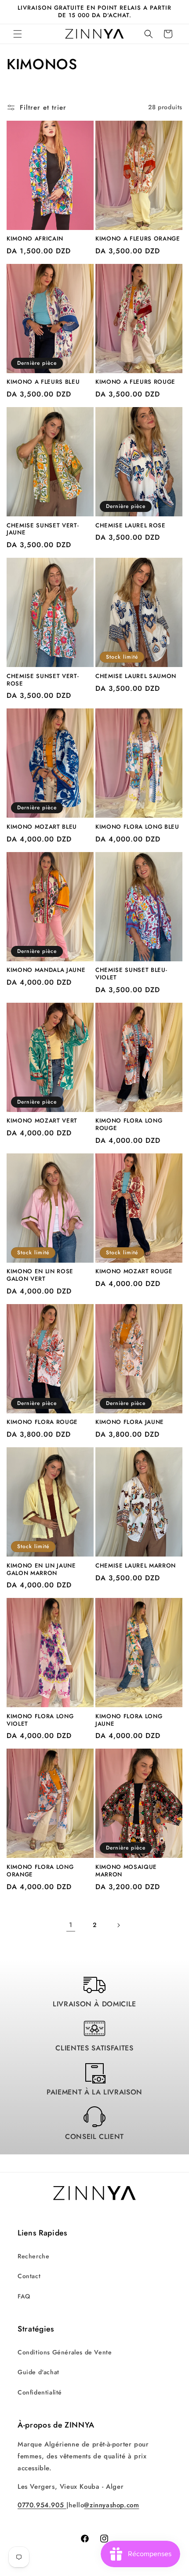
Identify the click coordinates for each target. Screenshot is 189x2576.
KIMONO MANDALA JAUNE (46, 970)
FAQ (24, 2296)
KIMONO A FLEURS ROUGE (135, 382)
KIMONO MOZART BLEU (42, 827)
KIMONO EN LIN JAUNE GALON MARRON (41, 1570)
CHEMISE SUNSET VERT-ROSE (43, 680)
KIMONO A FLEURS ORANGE (138, 239)
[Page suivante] (118, 1925)
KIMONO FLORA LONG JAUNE (129, 1720)
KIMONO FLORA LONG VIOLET (40, 1720)
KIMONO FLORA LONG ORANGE (40, 1871)
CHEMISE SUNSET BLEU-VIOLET (131, 974)
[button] (18, 34)
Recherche (33, 2256)
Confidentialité (40, 2392)
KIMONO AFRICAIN (35, 239)
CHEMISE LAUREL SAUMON (136, 676)
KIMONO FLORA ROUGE (42, 1422)
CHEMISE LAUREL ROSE (131, 526)
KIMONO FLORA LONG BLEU (137, 827)
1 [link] (71, 1925)
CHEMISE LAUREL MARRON (136, 1566)
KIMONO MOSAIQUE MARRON (126, 1871)
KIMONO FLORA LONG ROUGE (129, 1125)
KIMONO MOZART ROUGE (134, 1272)
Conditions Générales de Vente (65, 2352)
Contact (29, 2276)
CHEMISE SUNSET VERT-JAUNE (43, 530)
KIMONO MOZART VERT (42, 1121)
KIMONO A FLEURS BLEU (43, 382)
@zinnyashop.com (111, 2505)
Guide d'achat (38, 2372)
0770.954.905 (42, 2505)
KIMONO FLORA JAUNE (130, 1422)
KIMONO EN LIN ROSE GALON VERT (40, 1275)
